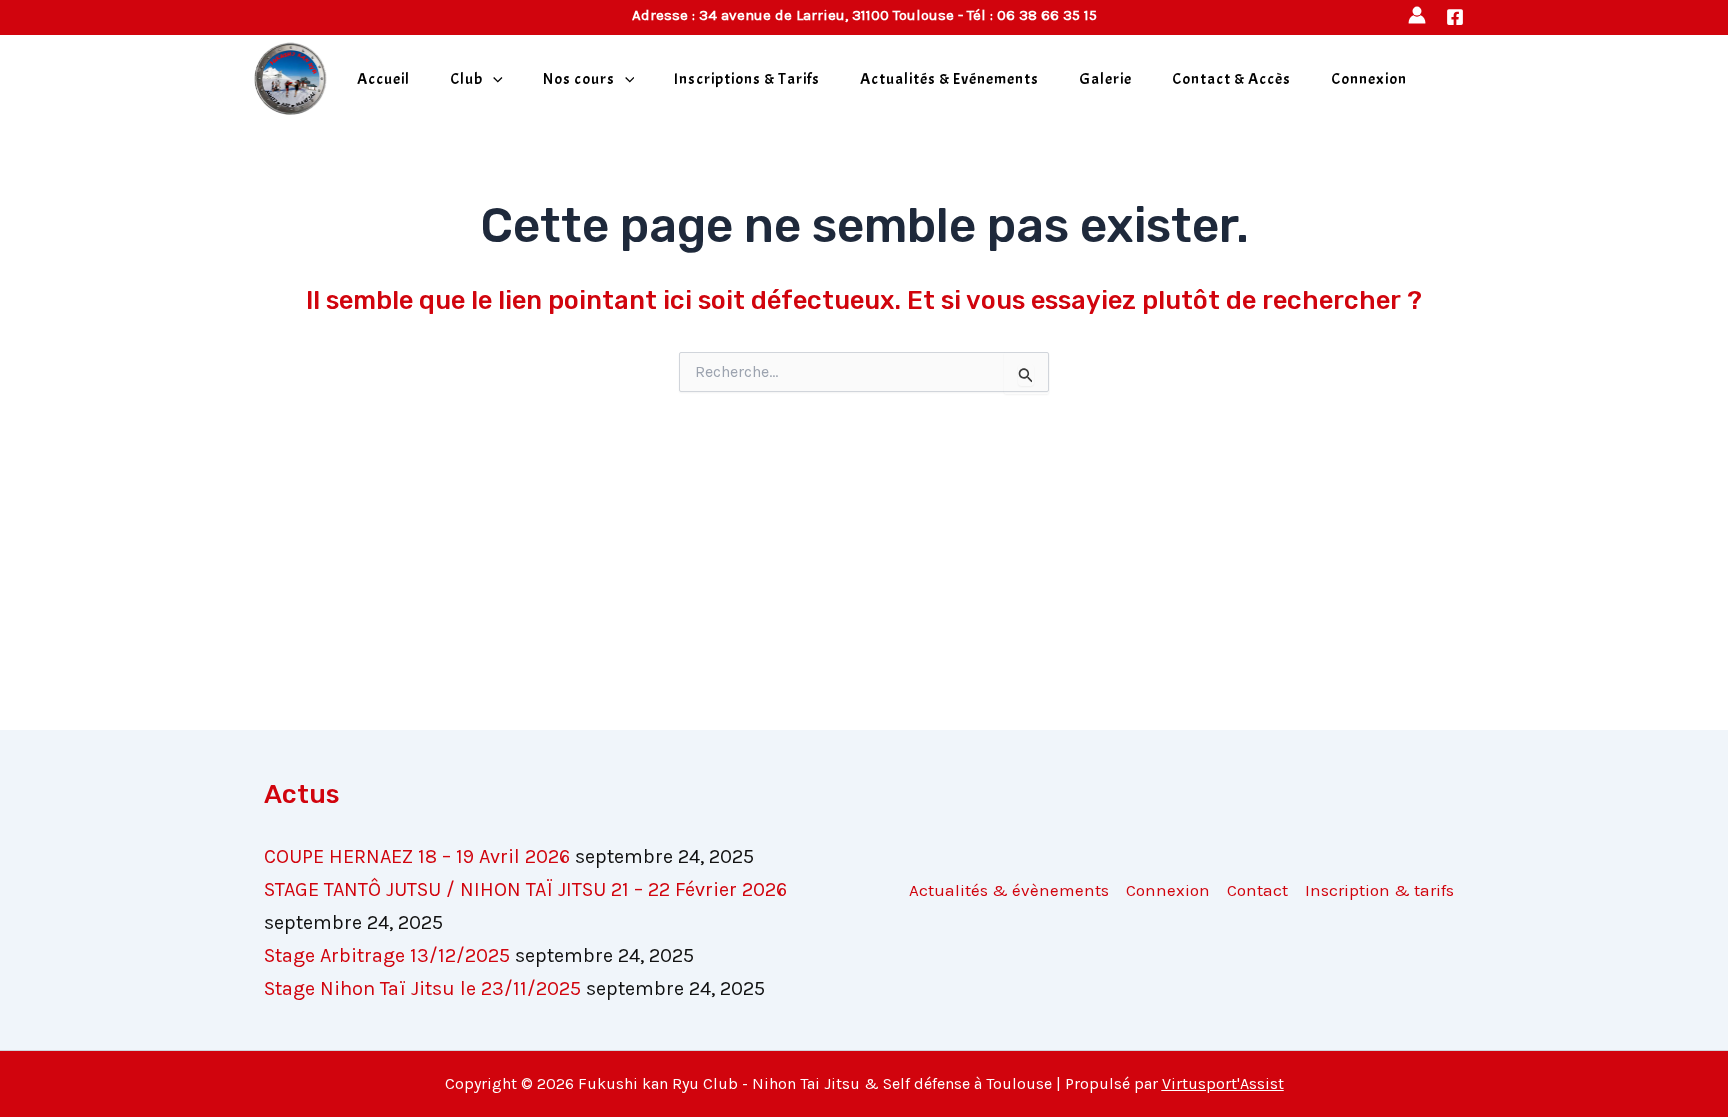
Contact (1257, 890)
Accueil (383, 79)
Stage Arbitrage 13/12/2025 (387, 955)
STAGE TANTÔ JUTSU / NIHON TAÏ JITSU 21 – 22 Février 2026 (525, 889)
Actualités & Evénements (949, 79)
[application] (493, 79)
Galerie (1105, 79)
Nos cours (579, 79)
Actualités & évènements (1009, 890)
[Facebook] (1455, 17)
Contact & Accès (1231, 79)
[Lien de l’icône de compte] (1417, 15)
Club (466, 79)
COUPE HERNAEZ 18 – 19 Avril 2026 (417, 856)
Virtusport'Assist (1223, 1083)
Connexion (1369, 79)
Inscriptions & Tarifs (747, 79)
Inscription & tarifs (1379, 890)
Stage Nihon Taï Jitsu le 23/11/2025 (422, 988)
